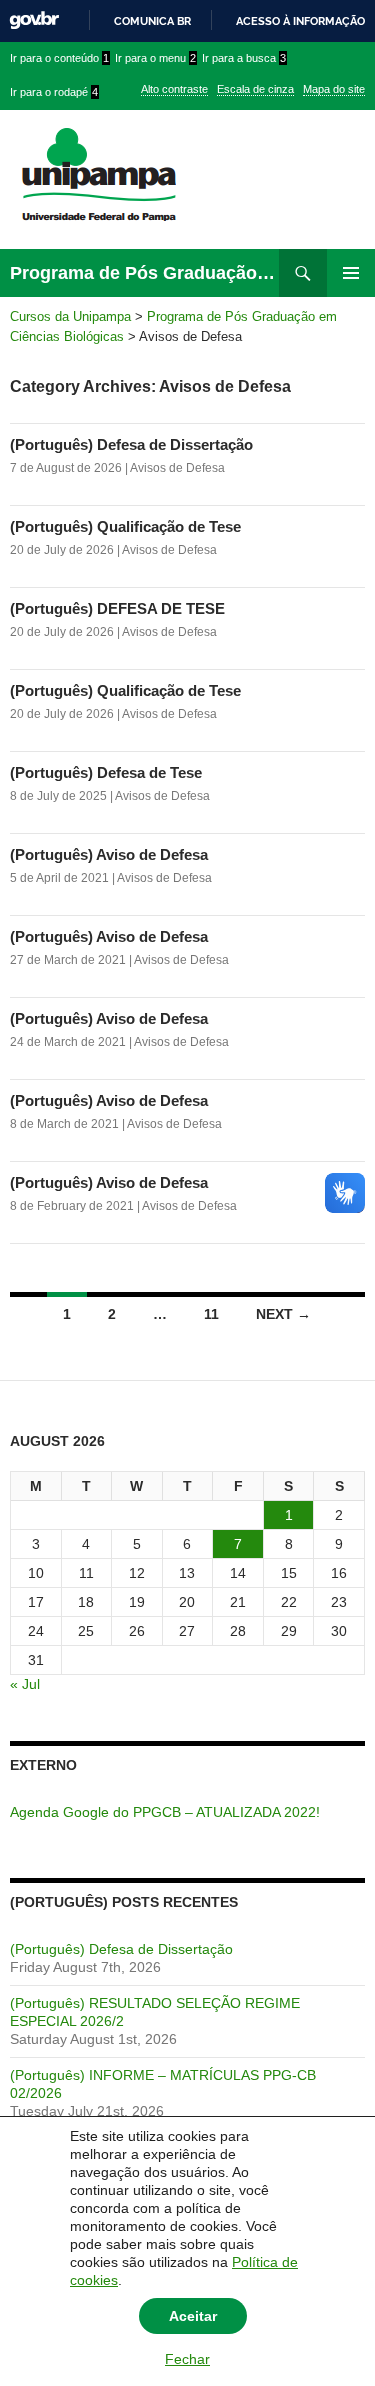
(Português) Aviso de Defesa (109, 854)
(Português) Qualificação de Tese (125, 526)
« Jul (25, 1684)
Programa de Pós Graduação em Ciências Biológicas (144, 273)
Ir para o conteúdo (59, 58)
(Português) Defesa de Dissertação (131, 444)
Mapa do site (334, 89)
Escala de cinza (255, 89)
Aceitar (193, 2316)
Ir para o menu (155, 58)
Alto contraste (174, 89)
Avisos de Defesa (177, 468)
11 (211, 1314)
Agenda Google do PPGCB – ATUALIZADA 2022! (165, 1812)
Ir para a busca (244, 58)
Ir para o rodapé (54, 92)
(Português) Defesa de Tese (106, 772)
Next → (283, 1314)
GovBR (34, 20)
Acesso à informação (300, 21)
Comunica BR (152, 21)
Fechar (187, 2359)
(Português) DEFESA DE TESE (117, 608)
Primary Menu (351, 273)
